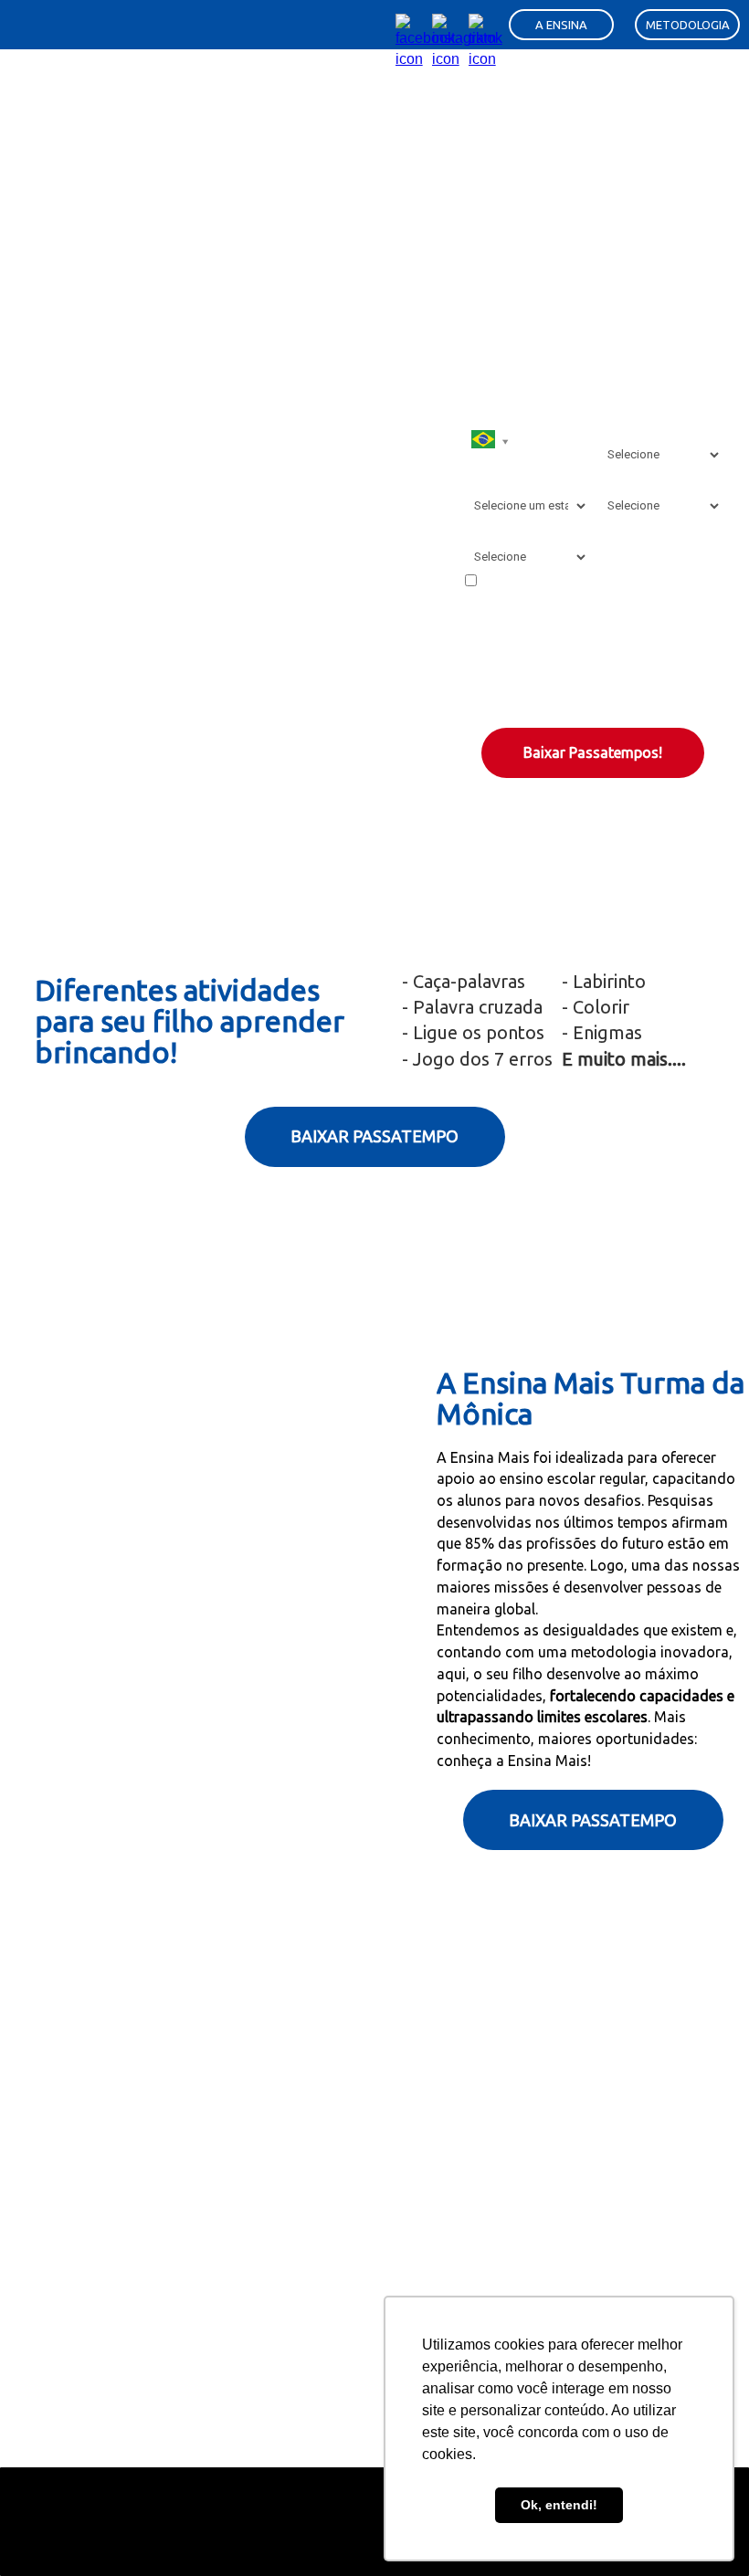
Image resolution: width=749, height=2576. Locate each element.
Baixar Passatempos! (593, 752)
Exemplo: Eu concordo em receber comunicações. (575, 590)
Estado (484, 479)
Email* (616, 361)
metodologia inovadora (650, 1652)
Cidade (617, 479)
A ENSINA (561, 25)
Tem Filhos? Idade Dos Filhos (648, 420)
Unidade (487, 531)
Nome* (484, 361)
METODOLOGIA (688, 25)
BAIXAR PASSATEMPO (374, 1136)
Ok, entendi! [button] (559, 2505)
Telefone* (493, 412)
